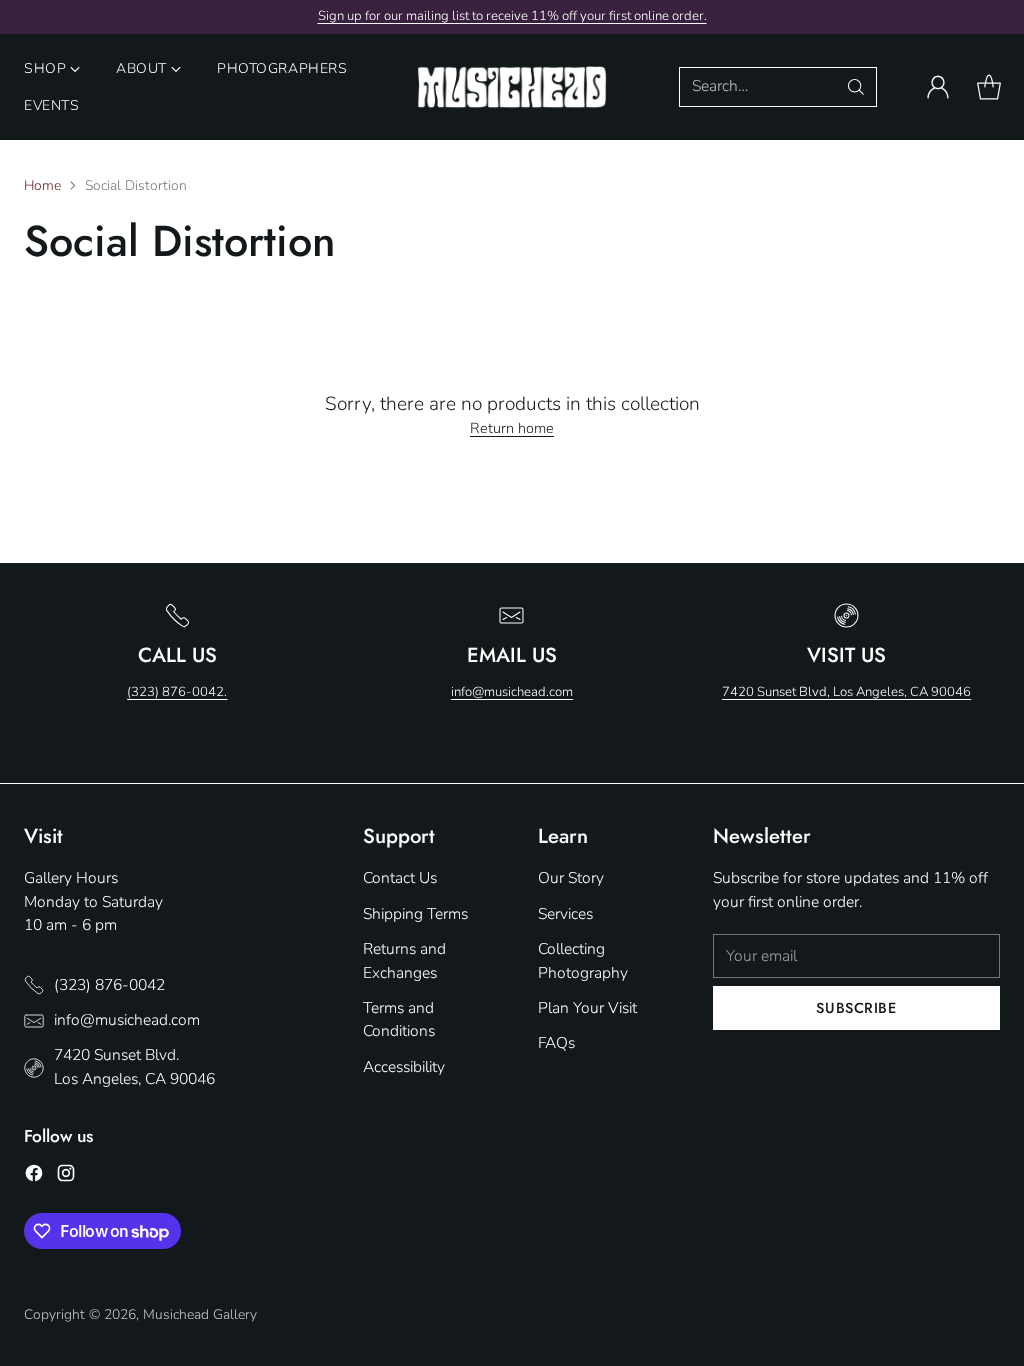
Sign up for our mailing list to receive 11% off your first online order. (512, 16)
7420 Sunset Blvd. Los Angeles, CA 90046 (134, 1066)
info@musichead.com (512, 692)
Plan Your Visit (587, 1008)
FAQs (556, 1043)
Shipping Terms (415, 914)
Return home (512, 428)
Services (565, 914)
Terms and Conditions (399, 1019)
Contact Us (400, 878)
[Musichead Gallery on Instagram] (66, 1176)
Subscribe (856, 1007)
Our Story (571, 878)
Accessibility (404, 1067)
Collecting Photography (583, 960)
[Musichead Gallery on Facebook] (34, 1176)
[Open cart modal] (989, 87)
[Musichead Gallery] (512, 87)
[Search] (856, 87)
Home (42, 185)
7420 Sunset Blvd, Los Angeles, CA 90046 (846, 692)
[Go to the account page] (938, 87)
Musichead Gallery (200, 1314)
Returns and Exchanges (404, 960)
